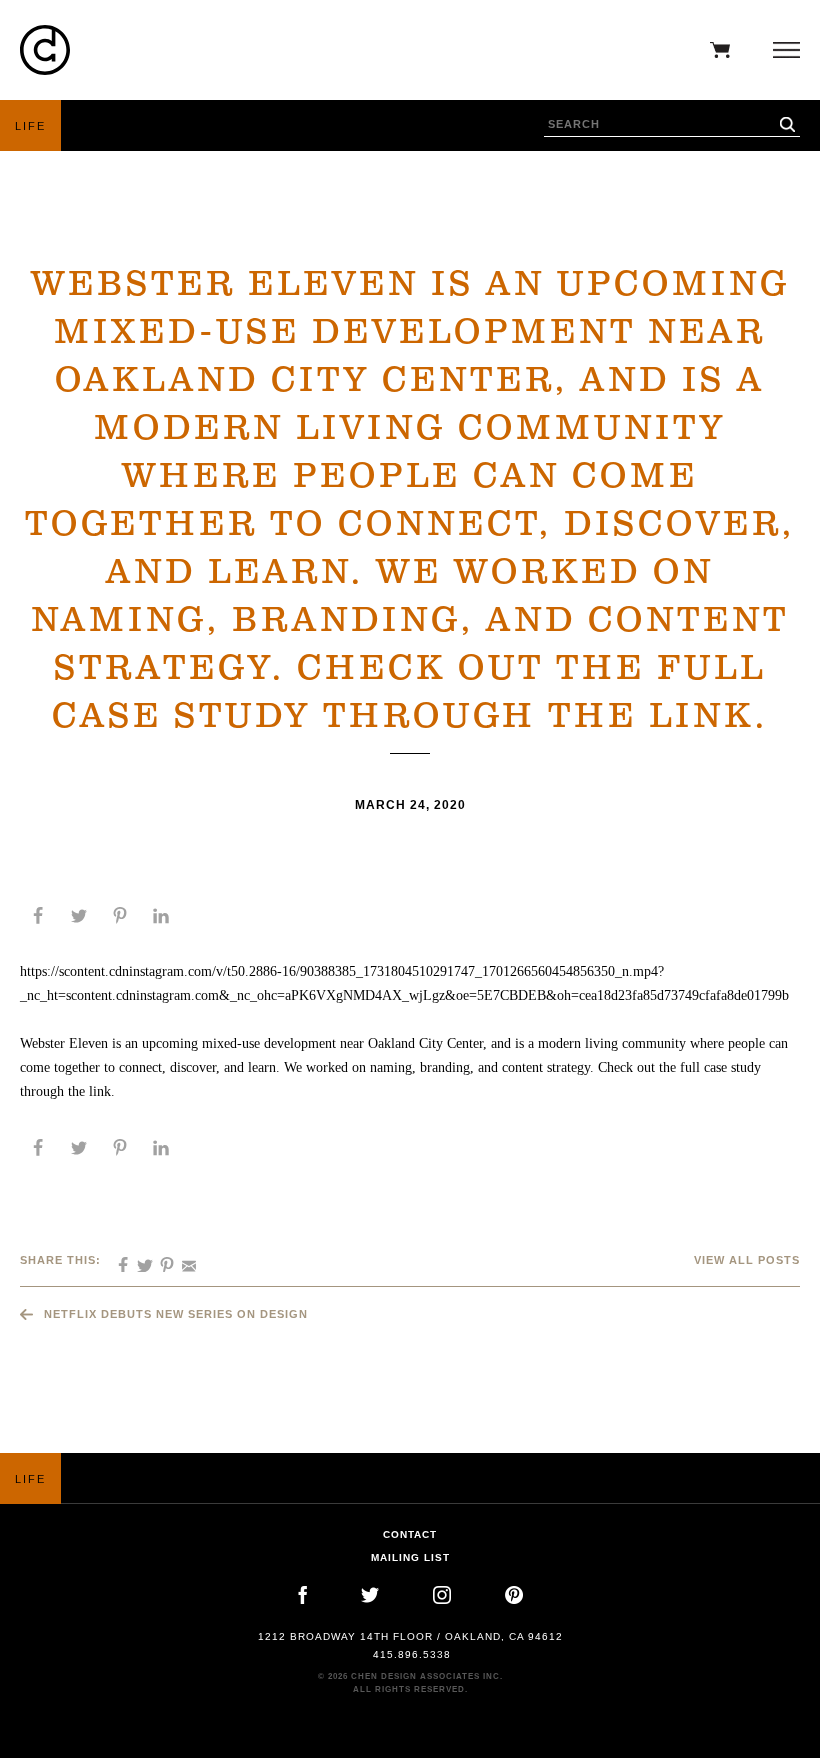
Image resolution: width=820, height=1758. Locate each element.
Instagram (442, 1595)
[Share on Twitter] (79, 916)
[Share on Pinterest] (120, 916)
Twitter (370, 1595)
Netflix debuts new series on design (176, 1314)
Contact (410, 1534)
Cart (715, 50)
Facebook (302, 1595)
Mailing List (410, 1557)
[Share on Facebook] (38, 916)
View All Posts (747, 1260)
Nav (781, 50)
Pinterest (514, 1595)
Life (30, 126)
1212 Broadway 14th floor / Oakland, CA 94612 (410, 1636)
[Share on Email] (182, 1259)
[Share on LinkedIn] (161, 916)
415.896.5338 (412, 1654)
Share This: (60, 1260)
